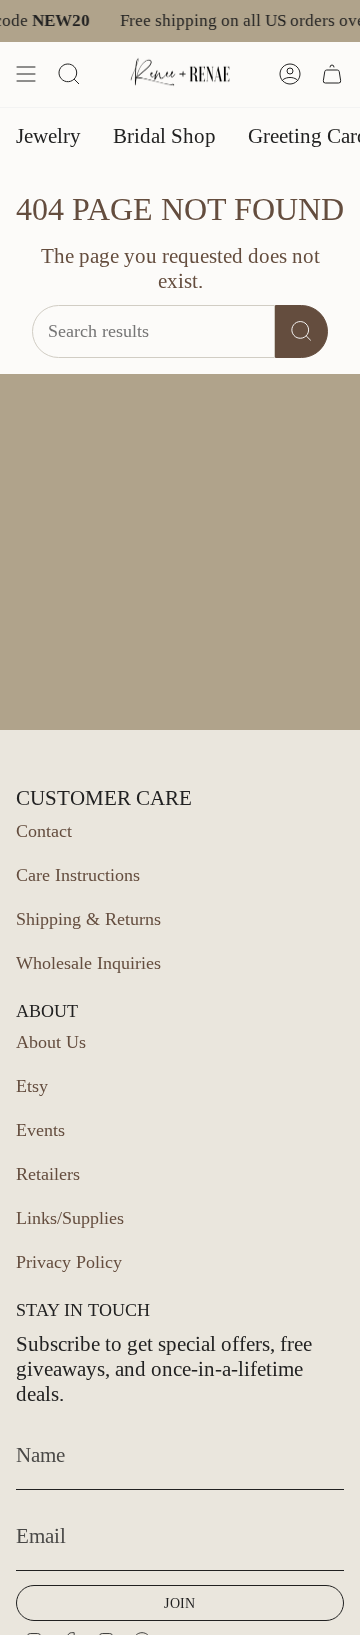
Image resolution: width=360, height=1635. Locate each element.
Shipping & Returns (88, 919)
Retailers (48, 1174)
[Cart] (332, 74)
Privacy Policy (69, 1262)
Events (40, 1130)
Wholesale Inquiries (88, 963)
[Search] (301, 331)
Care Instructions (78, 875)
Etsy (32, 1086)
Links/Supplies (70, 1218)
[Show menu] (26, 74)
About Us (51, 1042)
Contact (44, 831)
